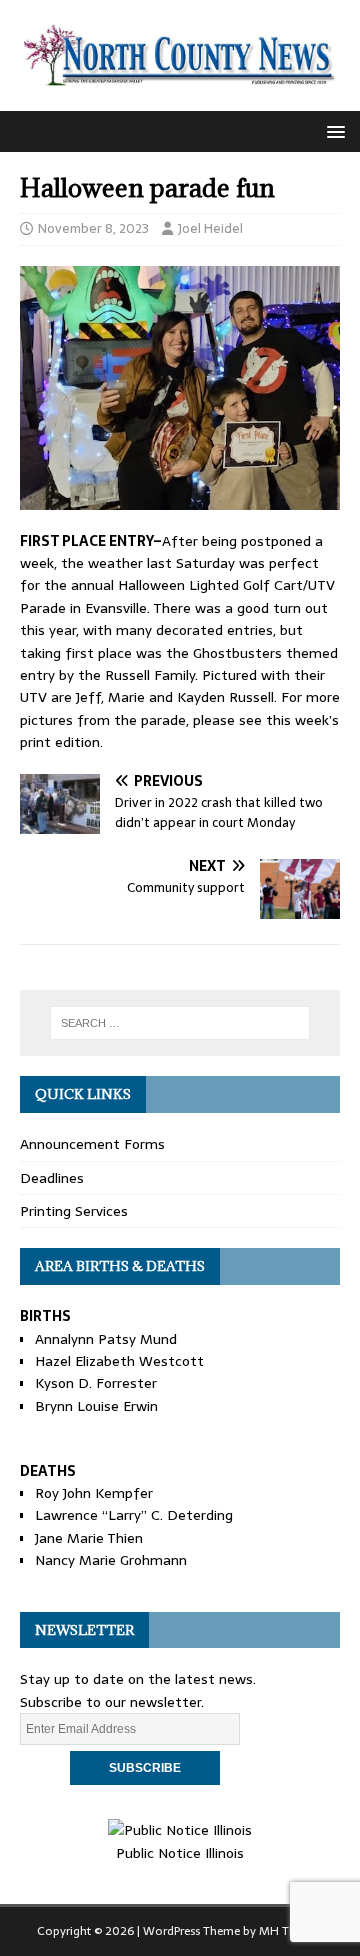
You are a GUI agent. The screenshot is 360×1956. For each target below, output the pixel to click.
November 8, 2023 (93, 228)
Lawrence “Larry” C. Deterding (134, 1515)
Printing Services (74, 1211)
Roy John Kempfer (94, 1493)
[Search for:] (180, 1023)
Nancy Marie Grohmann (111, 1560)
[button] (332, 130)
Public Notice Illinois (180, 1852)
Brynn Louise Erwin (96, 1406)
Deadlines (52, 1178)
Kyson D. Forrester (96, 1383)
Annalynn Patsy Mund (106, 1339)
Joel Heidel (210, 228)
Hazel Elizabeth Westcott (119, 1361)
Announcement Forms (92, 1144)
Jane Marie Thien (89, 1538)
